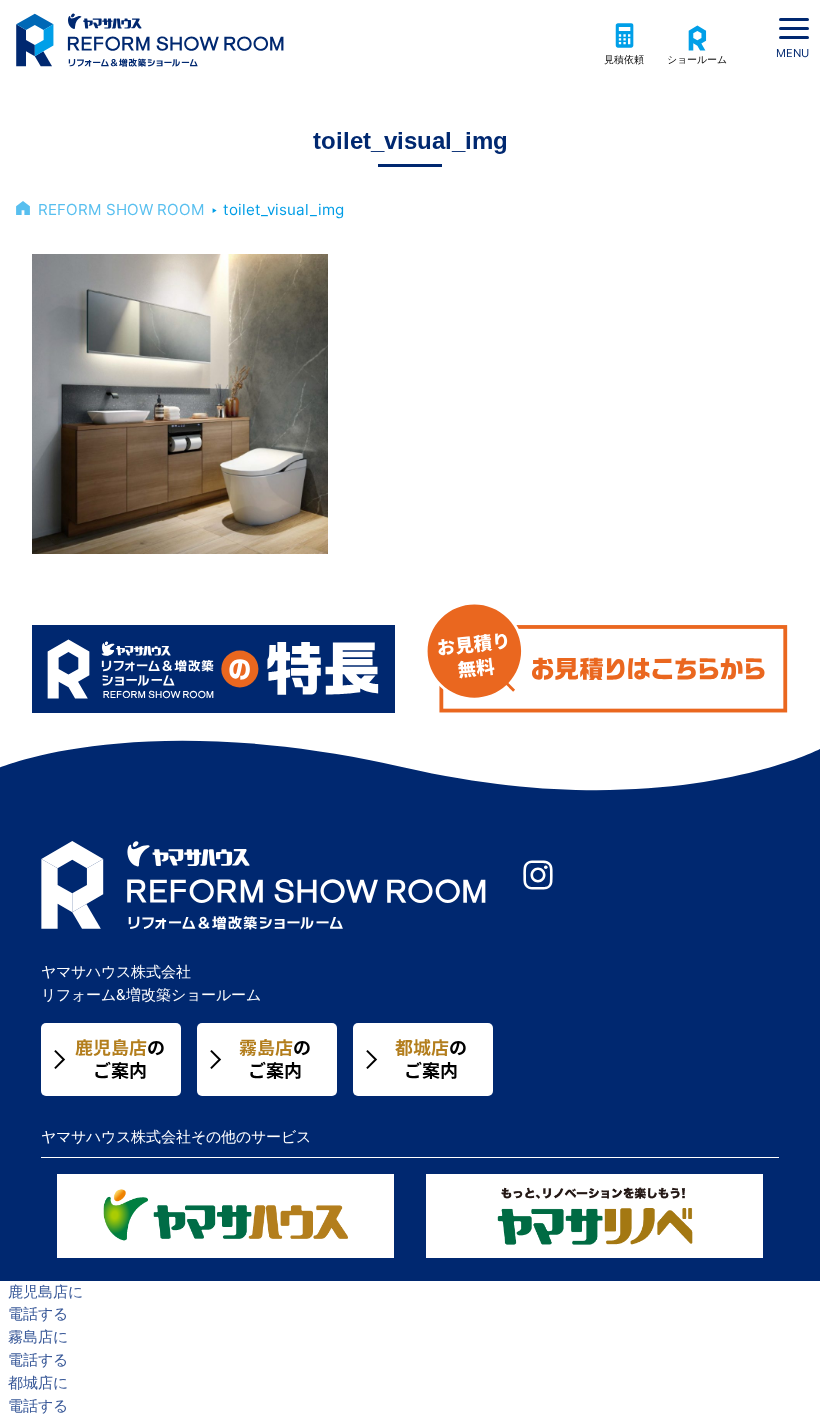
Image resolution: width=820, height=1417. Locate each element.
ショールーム (697, 59)
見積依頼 (624, 59)
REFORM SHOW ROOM (121, 209)
